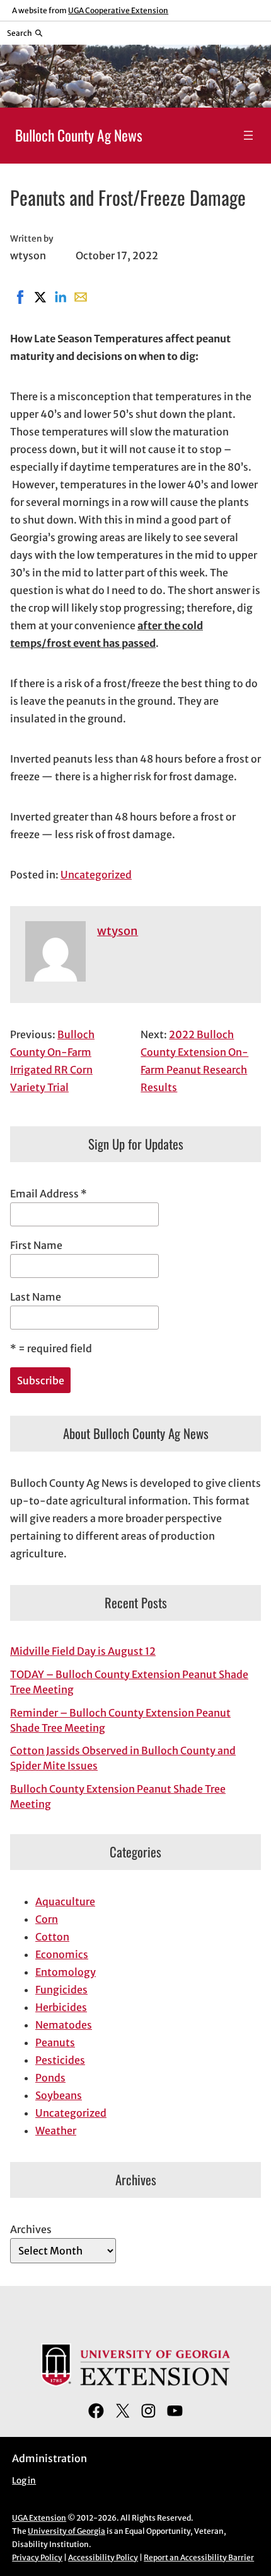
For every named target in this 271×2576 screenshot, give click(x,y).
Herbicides (61, 2007)
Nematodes (64, 2025)
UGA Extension (39, 2518)
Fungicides (61, 1990)
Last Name (36, 1297)
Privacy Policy (37, 2557)
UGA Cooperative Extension (118, 10)
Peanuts (55, 2042)
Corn (47, 1919)
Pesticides (60, 2060)
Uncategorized (96, 875)
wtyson (118, 931)
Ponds (50, 2078)
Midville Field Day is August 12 (83, 1651)
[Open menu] (248, 135)
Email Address (49, 1194)
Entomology (66, 1972)
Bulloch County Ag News (79, 135)
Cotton (52, 1937)
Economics (62, 1954)
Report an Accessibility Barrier (199, 2557)
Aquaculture (65, 1901)
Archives (31, 2229)
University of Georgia (66, 2531)
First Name (36, 1245)
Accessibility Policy (103, 2557)
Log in (24, 2481)
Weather (56, 2131)
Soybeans (59, 2095)
